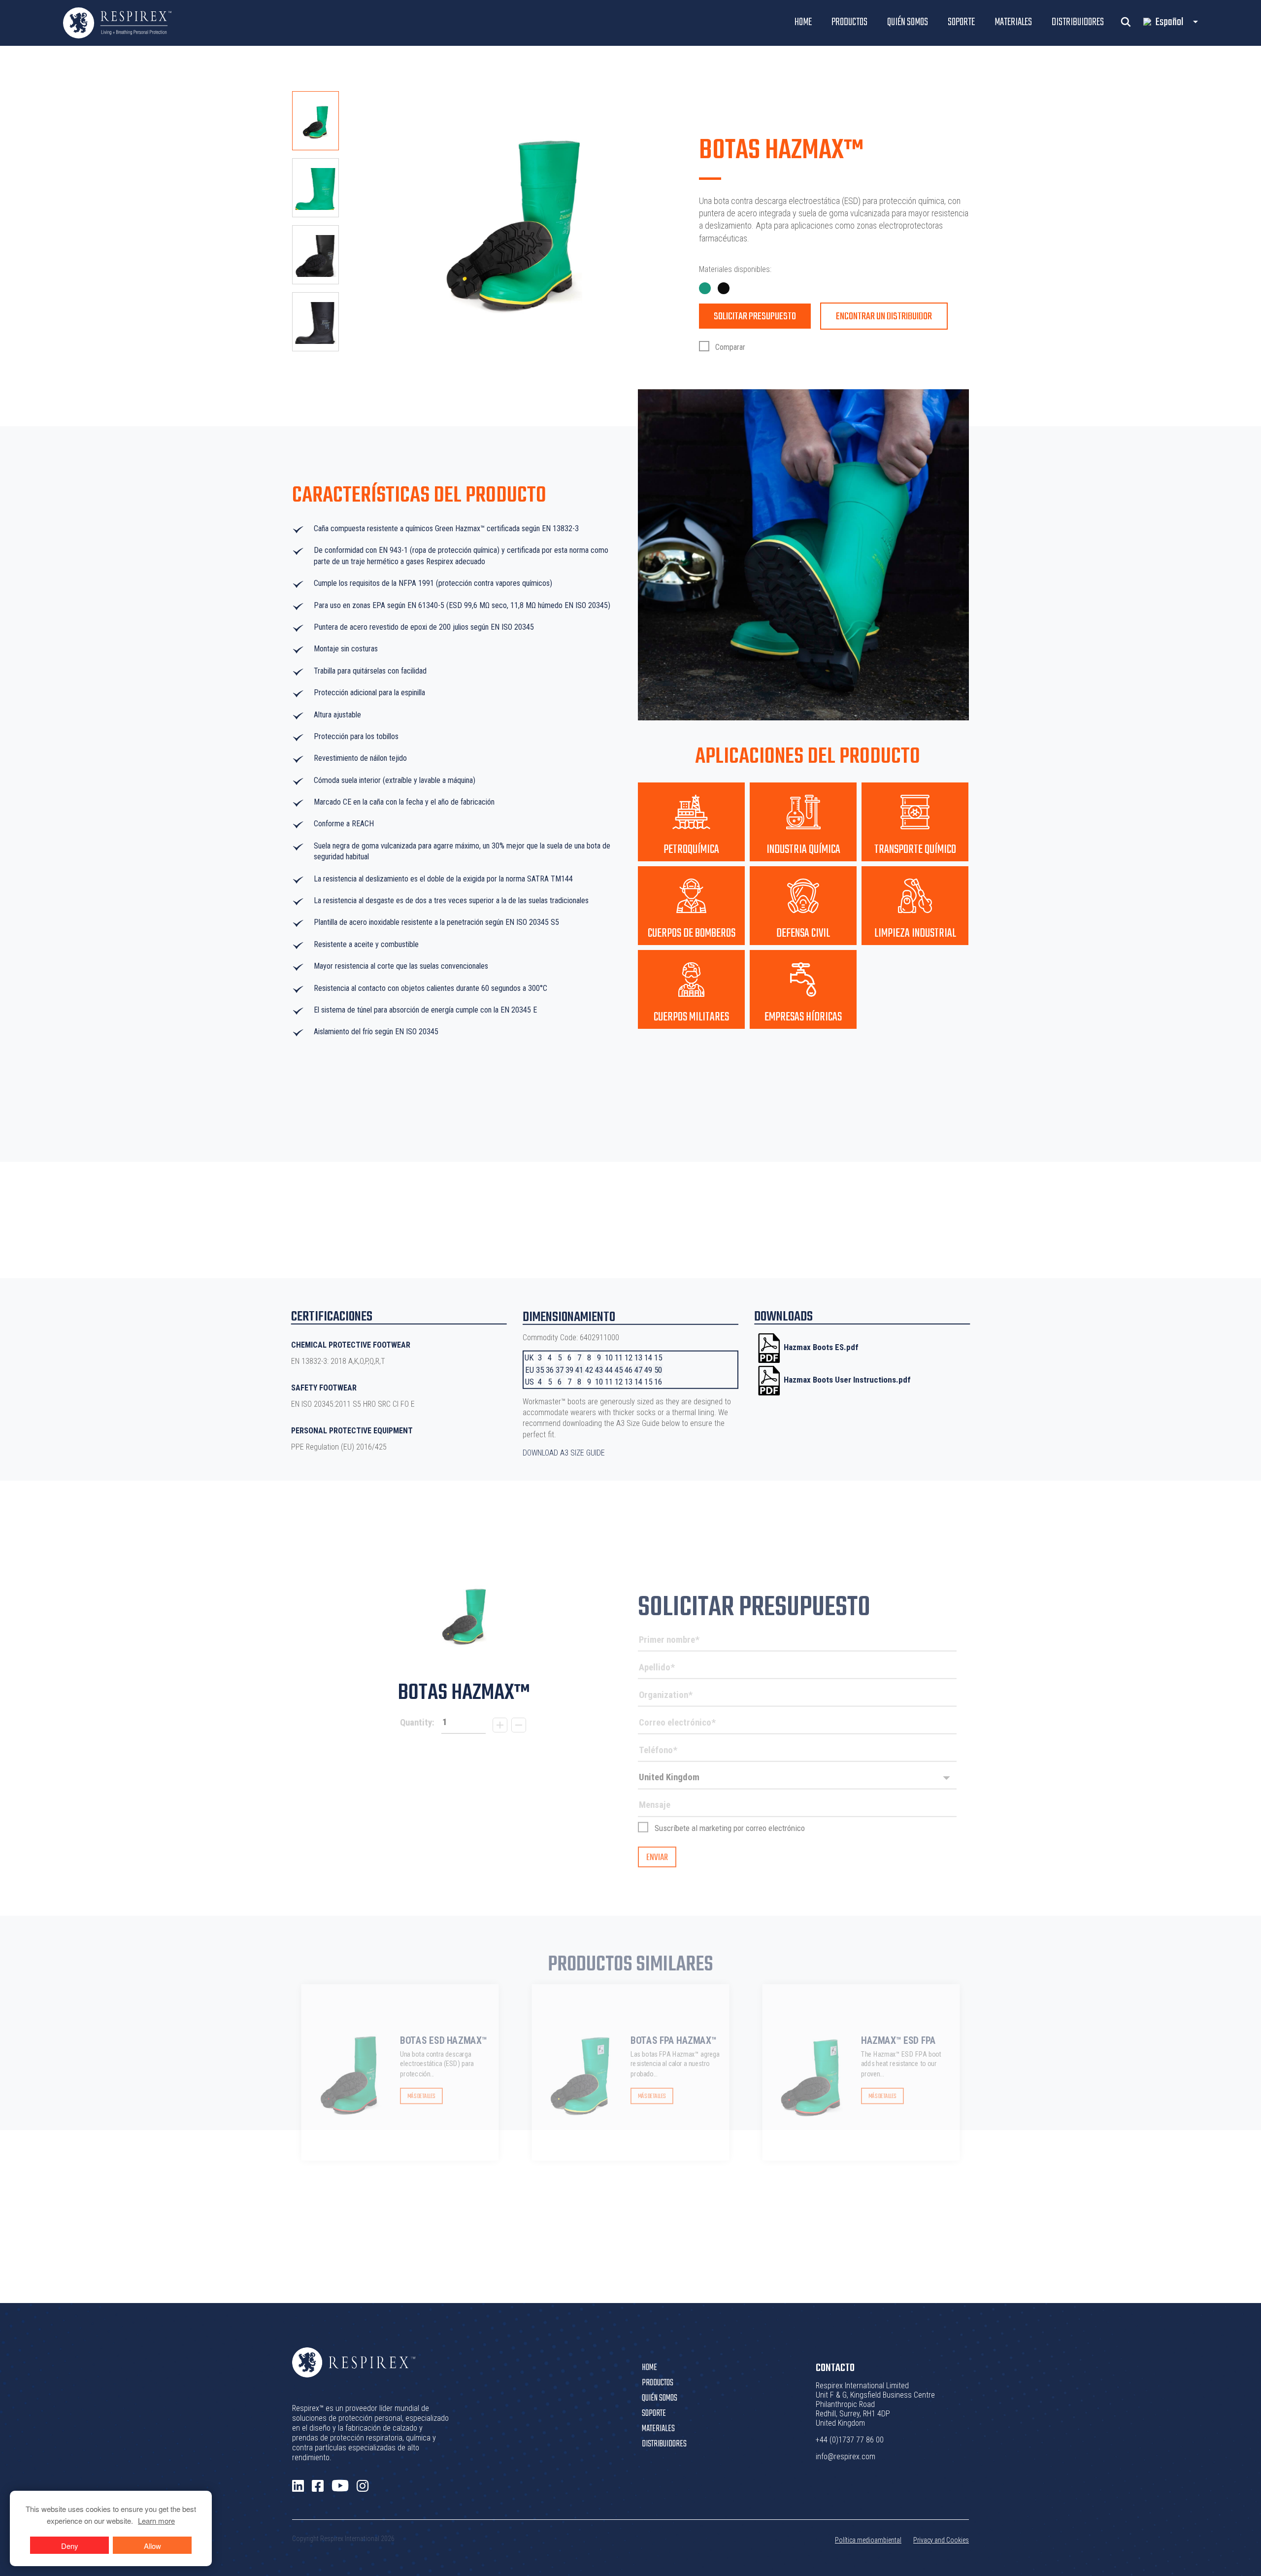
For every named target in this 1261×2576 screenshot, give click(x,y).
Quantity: (417, 1723)
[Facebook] (318, 2486)
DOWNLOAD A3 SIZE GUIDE (564, 1453)
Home (803, 22)
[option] (315, 121)
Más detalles (421, 2096)
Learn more (156, 2521)
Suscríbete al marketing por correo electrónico (730, 1828)
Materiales (1013, 22)
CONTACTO (835, 2368)
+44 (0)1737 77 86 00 (850, 2440)
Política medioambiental (868, 2540)
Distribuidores (1078, 22)
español (1169, 22)
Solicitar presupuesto (755, 317)
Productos (849, 22)
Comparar (729, 347)
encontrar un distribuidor (884, 317)
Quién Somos (908, 22)
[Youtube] (340, 2486)
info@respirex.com (846, 2457)
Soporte (961, 22)
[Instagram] (363, 2486)
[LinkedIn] (298, 2486)
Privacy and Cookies (941, 2540)
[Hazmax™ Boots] (464, 1616)
